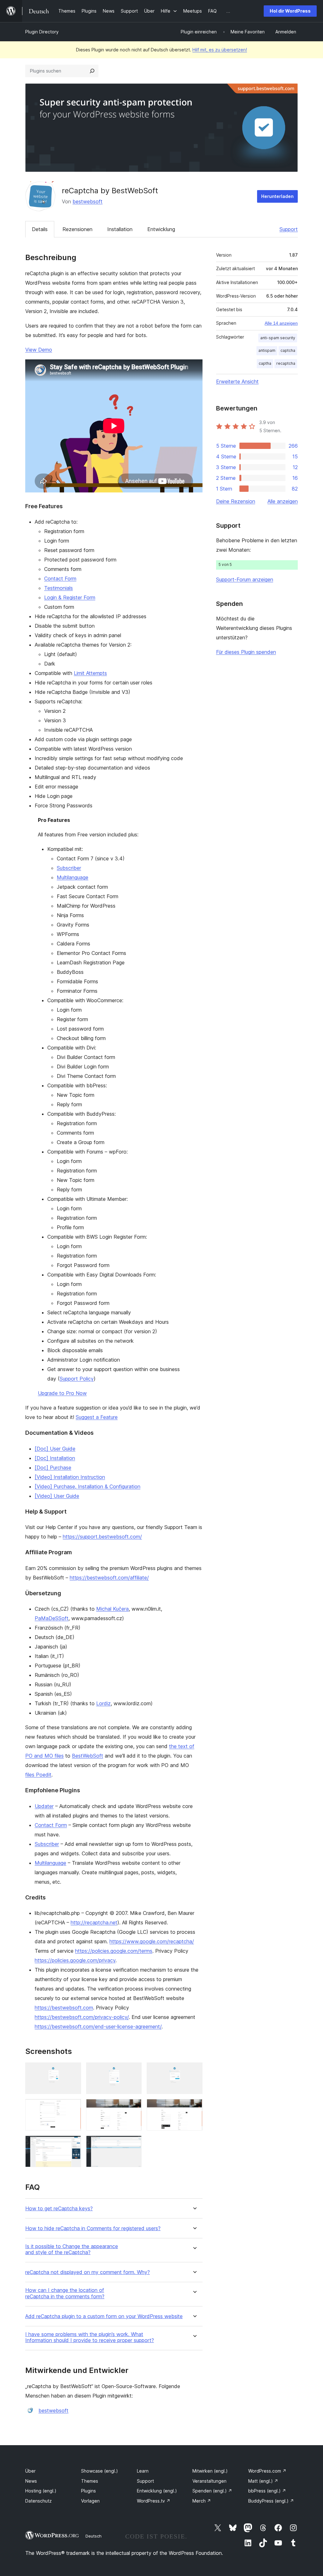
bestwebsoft (88, 201)
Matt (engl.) (263, 2481)
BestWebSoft (88, 1756)
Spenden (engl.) (212, 2491)
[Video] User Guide (57, 1496)
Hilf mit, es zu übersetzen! (220, 50)
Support (289, 229)
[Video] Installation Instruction (70, 1477)
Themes (90, 2481)
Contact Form (60, 579)
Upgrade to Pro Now (62, 1393)
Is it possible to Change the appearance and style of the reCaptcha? (72, 2249)
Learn (143, 2471)
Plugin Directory (42, 32)
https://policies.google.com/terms (114, 1951)
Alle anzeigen (283, 501)
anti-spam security (278, 338)
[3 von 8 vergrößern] (194, 2071)
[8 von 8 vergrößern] (133, 2144)
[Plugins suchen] (92, 71)
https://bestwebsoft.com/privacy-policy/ (82, 2017)
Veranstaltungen (209, 2481)
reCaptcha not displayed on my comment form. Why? (88, 2272)
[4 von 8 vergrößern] (73, 2108)
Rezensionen (77, 229)
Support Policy (77, 1379)
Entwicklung (161, 229)
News (31, 2481)
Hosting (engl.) (41, 2491)
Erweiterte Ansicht (237, 381)
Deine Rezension (236, 501)
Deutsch (94, 2536)
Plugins (88, 2491)
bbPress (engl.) (267, 2491)
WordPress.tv (154, 2501)
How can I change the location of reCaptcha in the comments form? (65, 2293)
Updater (44, 1806)
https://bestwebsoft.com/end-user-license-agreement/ (98, 2026)
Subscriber (69, 868)
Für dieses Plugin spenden (246, 652)
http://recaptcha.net (94, 1922)
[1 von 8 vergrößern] (73, 2071)
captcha (288, 350)
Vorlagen (90, 2501)
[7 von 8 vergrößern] (73, 2144)
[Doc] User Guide (55, 1449)
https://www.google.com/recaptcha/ (152, 1941)
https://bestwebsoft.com (64, 2008)
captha (265, 363)
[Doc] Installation (55, 1458)
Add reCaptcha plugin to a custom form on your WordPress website (104, 2316)
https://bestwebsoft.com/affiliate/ (109, 1578)
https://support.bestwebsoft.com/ (102, 1537)
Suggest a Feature (97, 1417)
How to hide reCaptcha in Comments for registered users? (93, 2228)
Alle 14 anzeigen (281, 323)
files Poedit (38, 1775)
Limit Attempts (90, 673)
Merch (202, 2501)
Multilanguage (73, 877)
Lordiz (103, 1703)
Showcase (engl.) (100, 2471)
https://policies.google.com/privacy (75, 1960)
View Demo (39, 350)
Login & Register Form (70, 597)
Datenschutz (38, 2501)
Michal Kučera (112, 1609)
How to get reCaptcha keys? (59, 2209)
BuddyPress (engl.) (271, 2501)
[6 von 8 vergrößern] (194, 2108)
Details (40, 229)
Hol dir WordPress (290, 11)
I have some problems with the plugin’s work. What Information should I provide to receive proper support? (90, 2337)
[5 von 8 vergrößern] (133, 2108)
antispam (267, 350)
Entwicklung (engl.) (157, 2491)
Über (30, 2471)
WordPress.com (267, 2471)
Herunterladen (277, 196)
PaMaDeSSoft (52, 1618)
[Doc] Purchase (53, 1468)
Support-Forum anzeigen (245, 579)
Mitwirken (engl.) (210, 2471)
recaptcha (286, 363)
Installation (120, 229)
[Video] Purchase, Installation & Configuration (88, 1486)
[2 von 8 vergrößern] (133, 2071)
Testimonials (59, 588)
